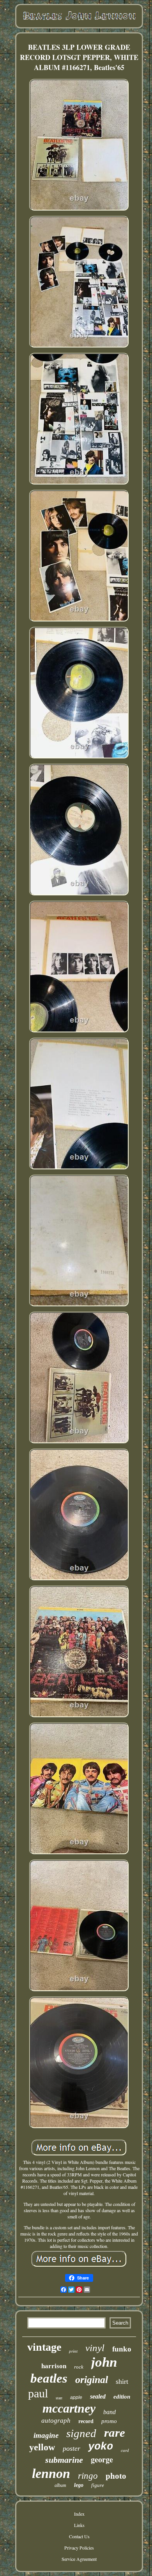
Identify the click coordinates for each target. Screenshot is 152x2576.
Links (79, 2525)
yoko (101, 2447)
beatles (49, 2378)
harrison (54, 2366)
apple (76, 2397)
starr (59, 2398)
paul (38, 2393)
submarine (64, 2460)
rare (115, 2433)
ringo (88, 2476)
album (60, 2485)
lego (79, 2485)
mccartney (69, 2408)
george (102, 2459)
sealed (98, 2396)
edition (122, 2397)
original (92, 2380)
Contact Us (79, 2536)
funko (122, 2349)
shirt (122, 2381)
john (104, 2362)
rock (79, 2367)
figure (98, 2485)
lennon (51, 2473)
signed (81, 2433)
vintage (44, 2347)
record (86, 2421)
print (73, 2351)
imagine (46, 2435)
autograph (56, 2421)
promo (109, 2421)
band (110, 2412)
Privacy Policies (79, 2548)
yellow (42, 2447)
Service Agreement (79, 2559)
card (125, 2450)
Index (79, 2514)
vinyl (95, 2348)
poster (72, 2448)
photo (116, 2476)
